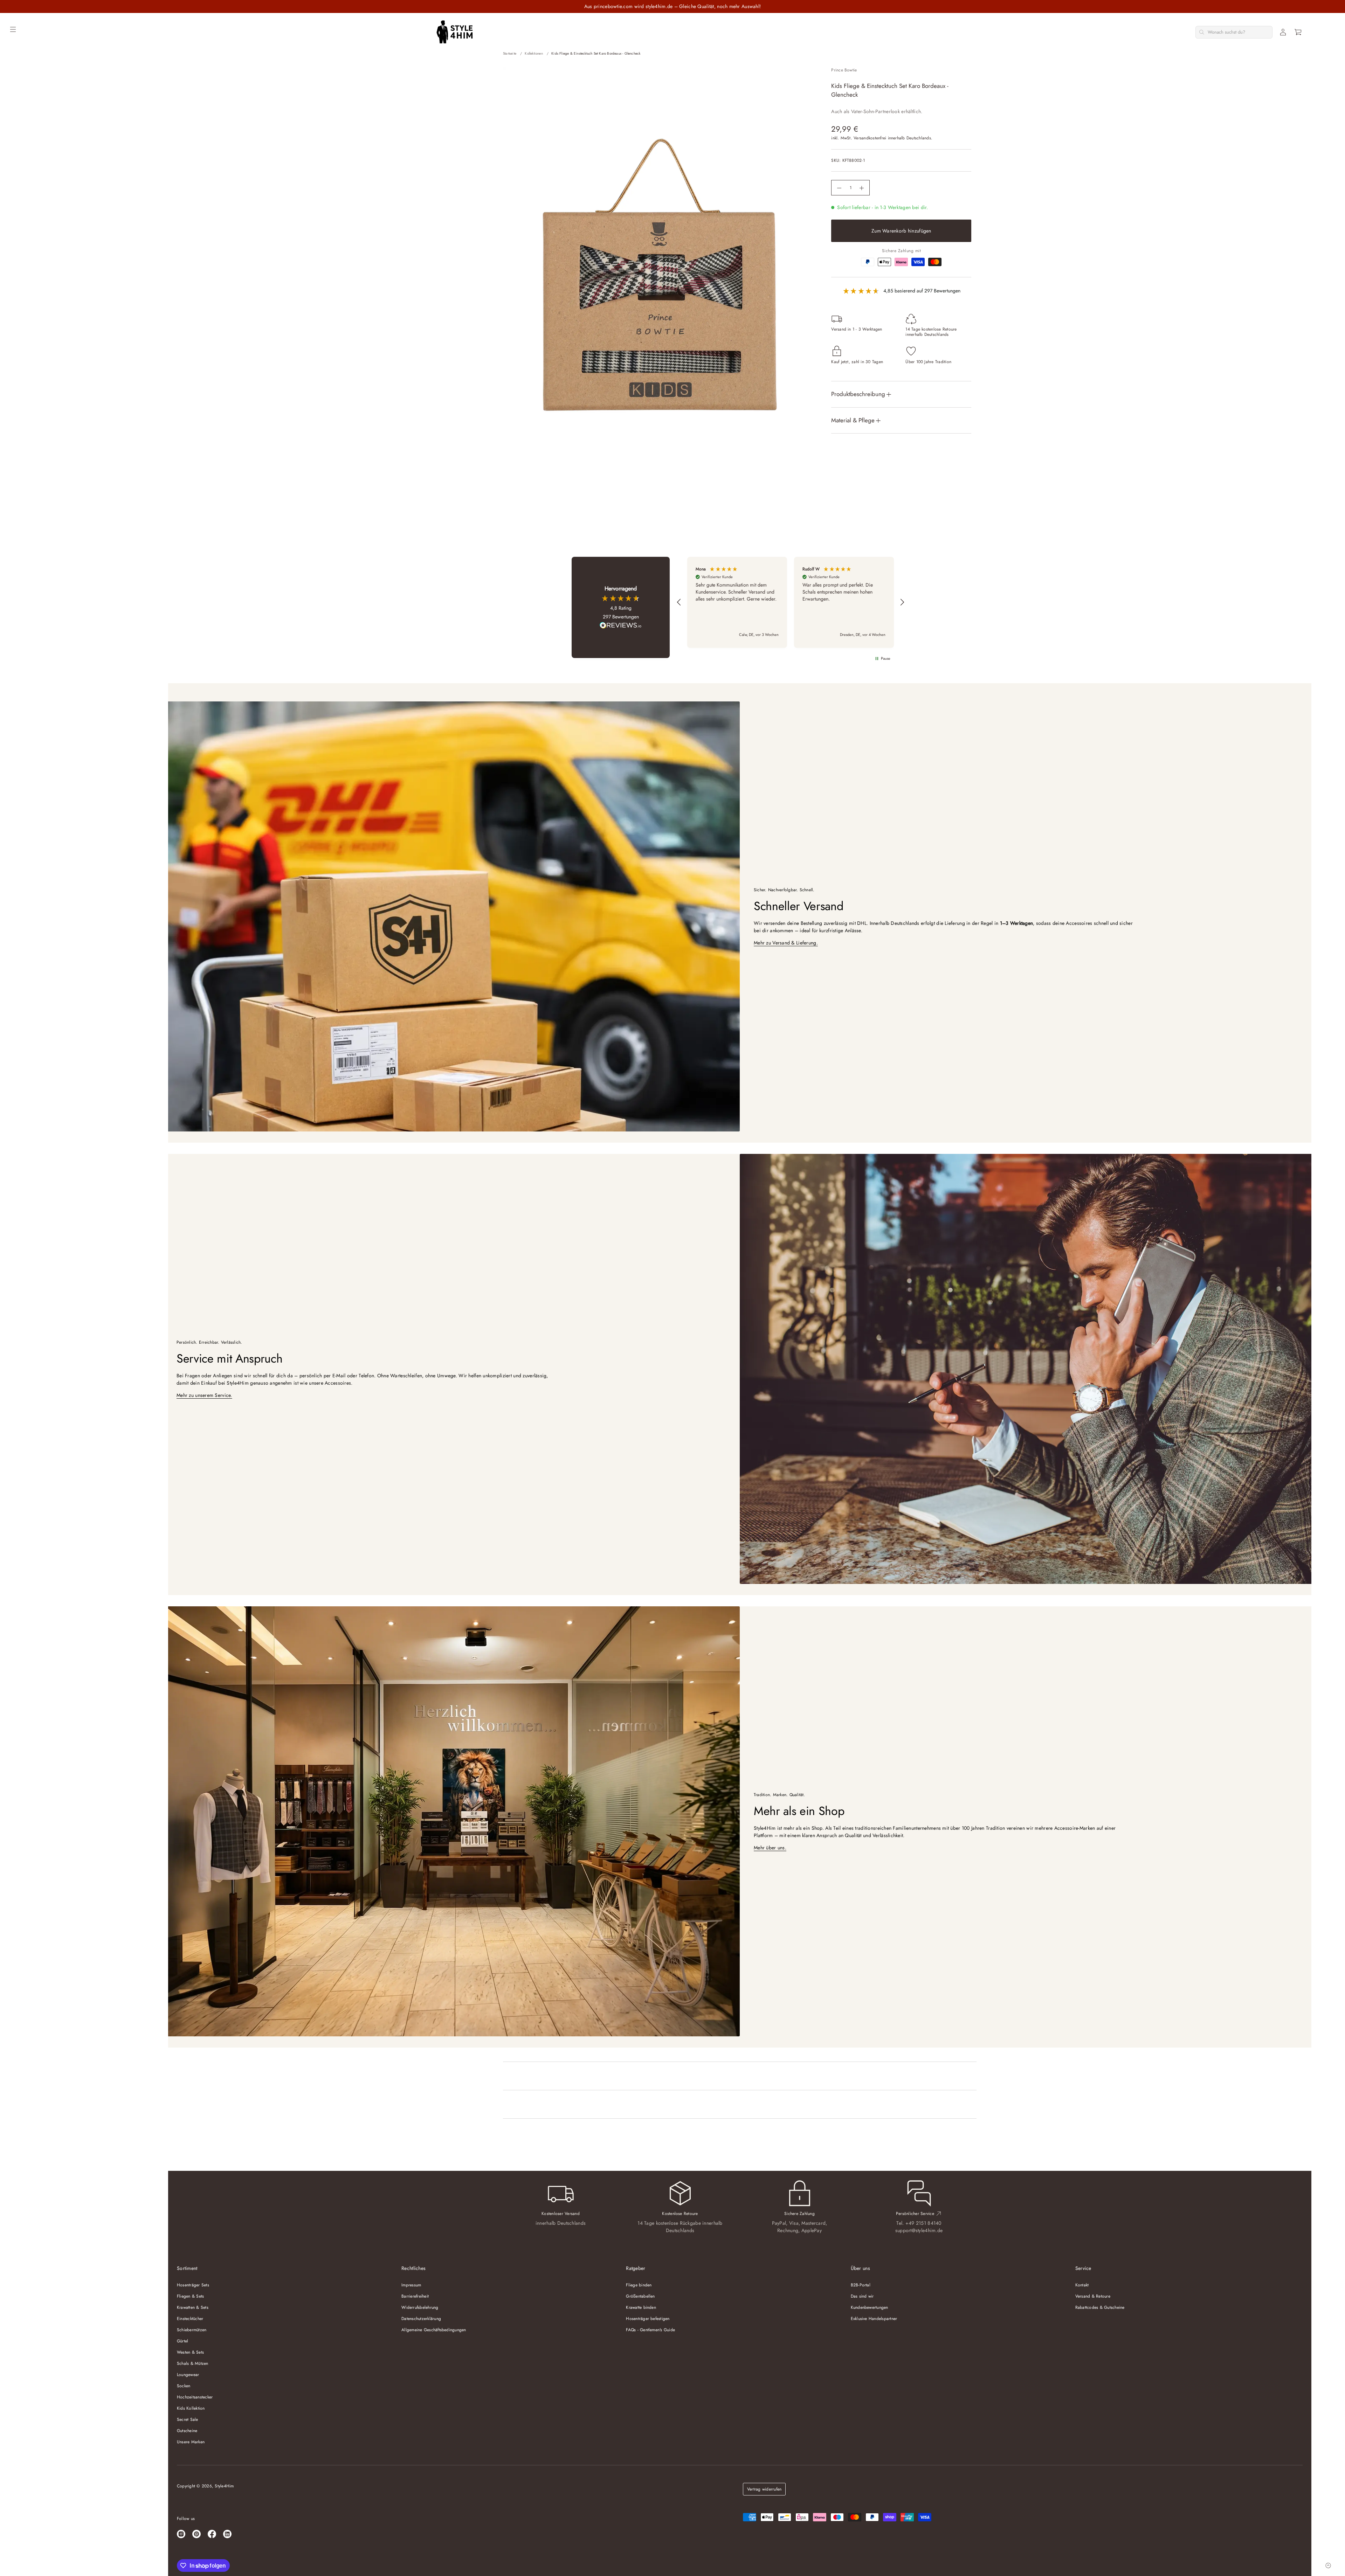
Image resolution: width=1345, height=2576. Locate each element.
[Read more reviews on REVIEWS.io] (621, 626)
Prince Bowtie (844, 70)
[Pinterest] (196, 2534)
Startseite (510, 53)
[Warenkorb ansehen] (1298, 32)
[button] (1298, 32)
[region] (791, 602)
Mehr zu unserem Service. (204, 1395)
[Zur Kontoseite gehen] (1283, 32)
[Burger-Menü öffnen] (13, 29)
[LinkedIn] (227, 2534)
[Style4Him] (454, 32)
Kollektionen (534, 53)
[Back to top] (1328, 2565)
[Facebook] (212, 2534)
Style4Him (224, 2486)
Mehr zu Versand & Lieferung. (786, 943)
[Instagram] (181, 2534)
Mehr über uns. (770, 1848)
